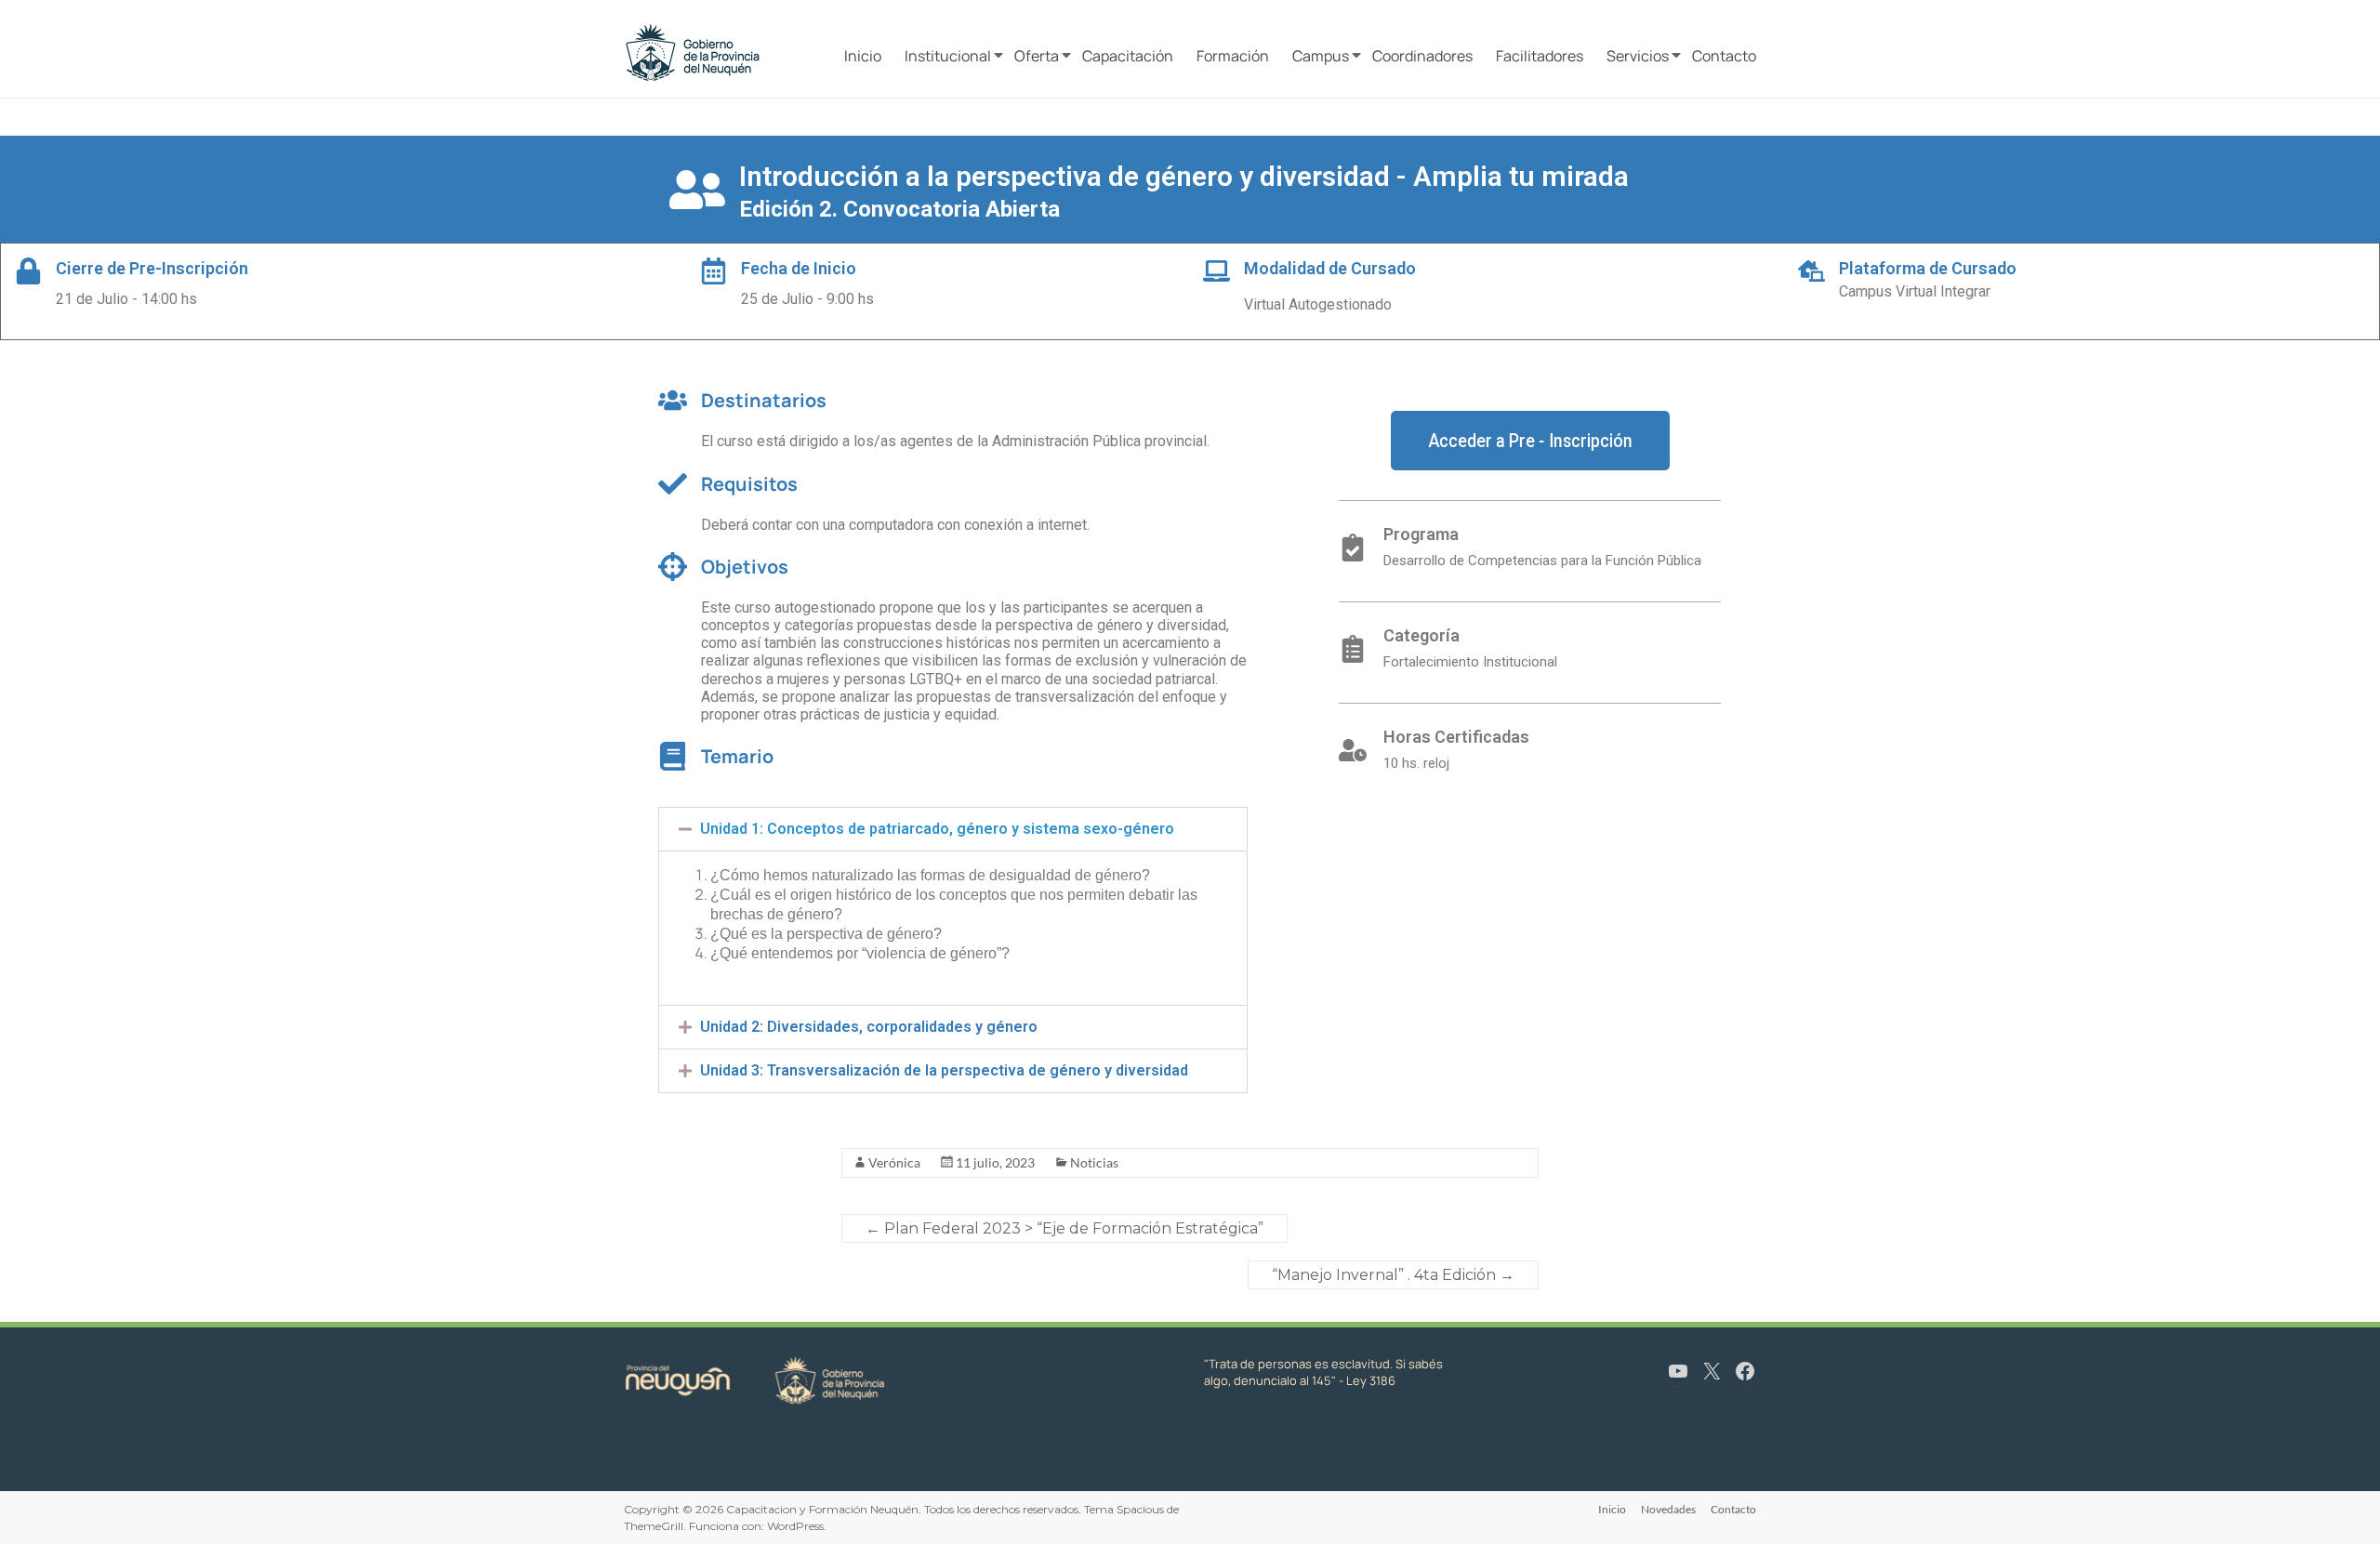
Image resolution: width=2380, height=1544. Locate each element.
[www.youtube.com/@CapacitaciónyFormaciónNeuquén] (1678, 1371)
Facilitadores (1540, 56)
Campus (1321, 56)
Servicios (1638, 56)
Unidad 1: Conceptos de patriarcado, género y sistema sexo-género (937, 829)
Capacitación (1128, 56)
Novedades (1668, 1509)
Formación (1233, 56)
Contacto (1724, 56)
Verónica (894, 1162)
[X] (1712, 1371)
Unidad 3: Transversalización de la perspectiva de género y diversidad (944, 1070)
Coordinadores (1422, 56)
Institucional (948, 56)
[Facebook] (1745, 1371)
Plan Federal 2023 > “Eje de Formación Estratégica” (1064, 1228)
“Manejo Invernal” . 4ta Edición (1393, 1275)
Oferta (1037, 56)
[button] (953, 829)
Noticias (1094, 1162)
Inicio (863, 56)
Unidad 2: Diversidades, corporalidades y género (869, 1027)
